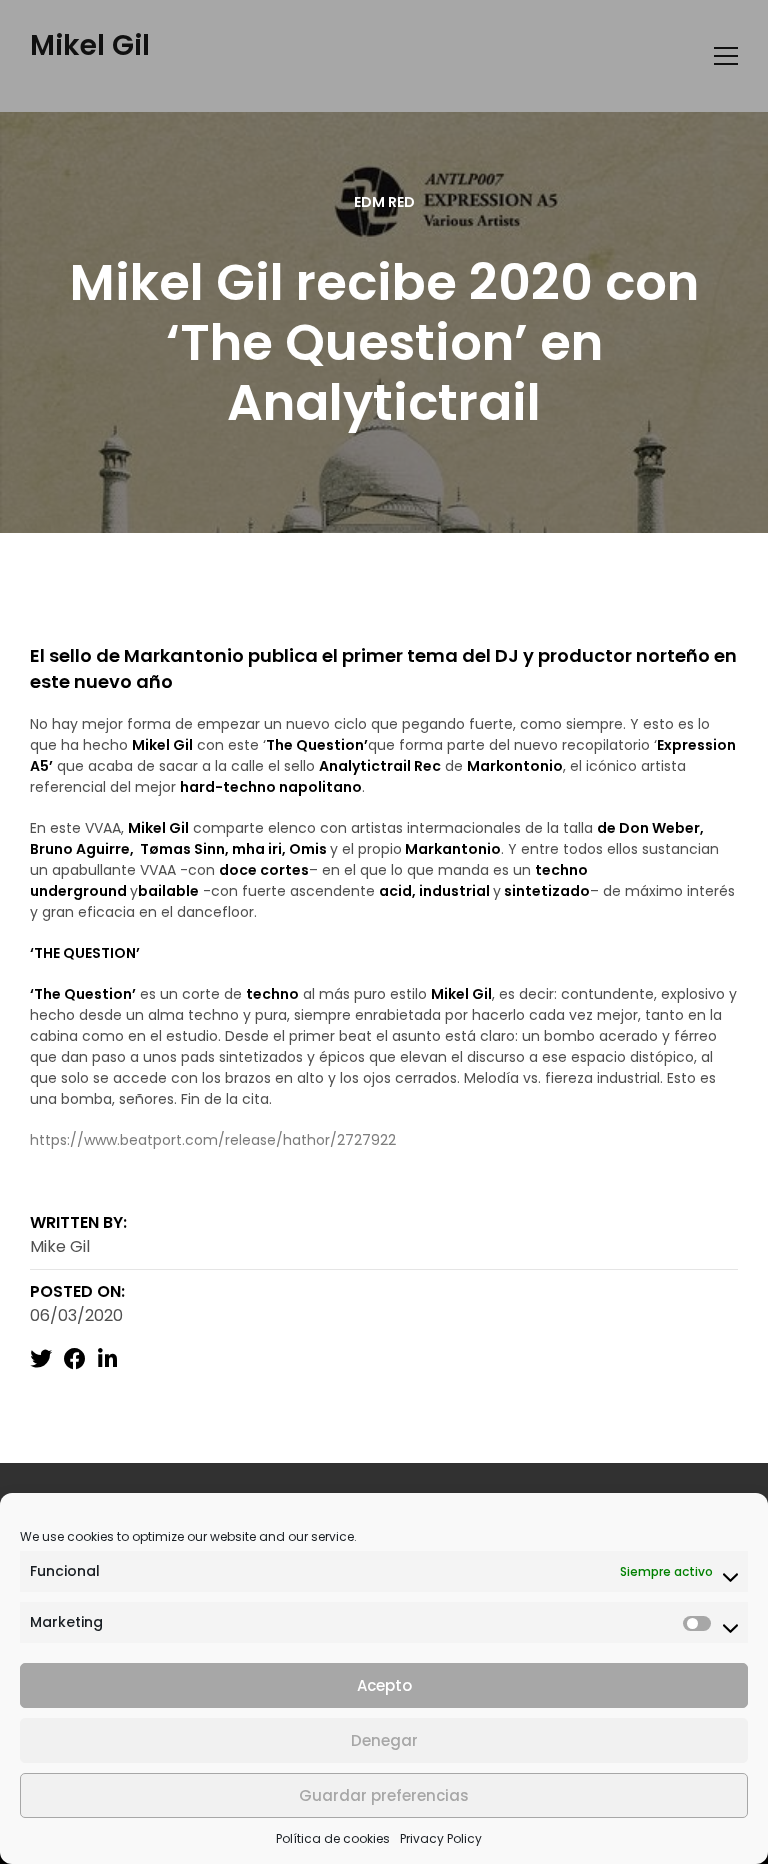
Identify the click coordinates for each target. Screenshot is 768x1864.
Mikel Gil (90, 45)
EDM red (384, 202)
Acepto (384, 1685)
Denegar (384, 1740)
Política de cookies (333, 1838)
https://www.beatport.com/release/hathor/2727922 (213, 1140)
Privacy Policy (441, 1838)
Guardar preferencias (384, 1795)
